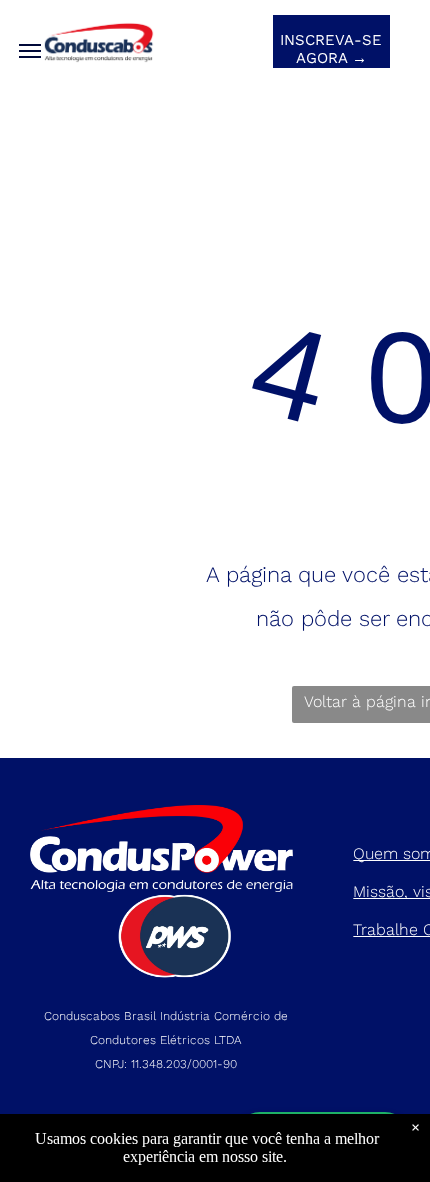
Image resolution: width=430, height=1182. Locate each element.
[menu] (30, 51)
